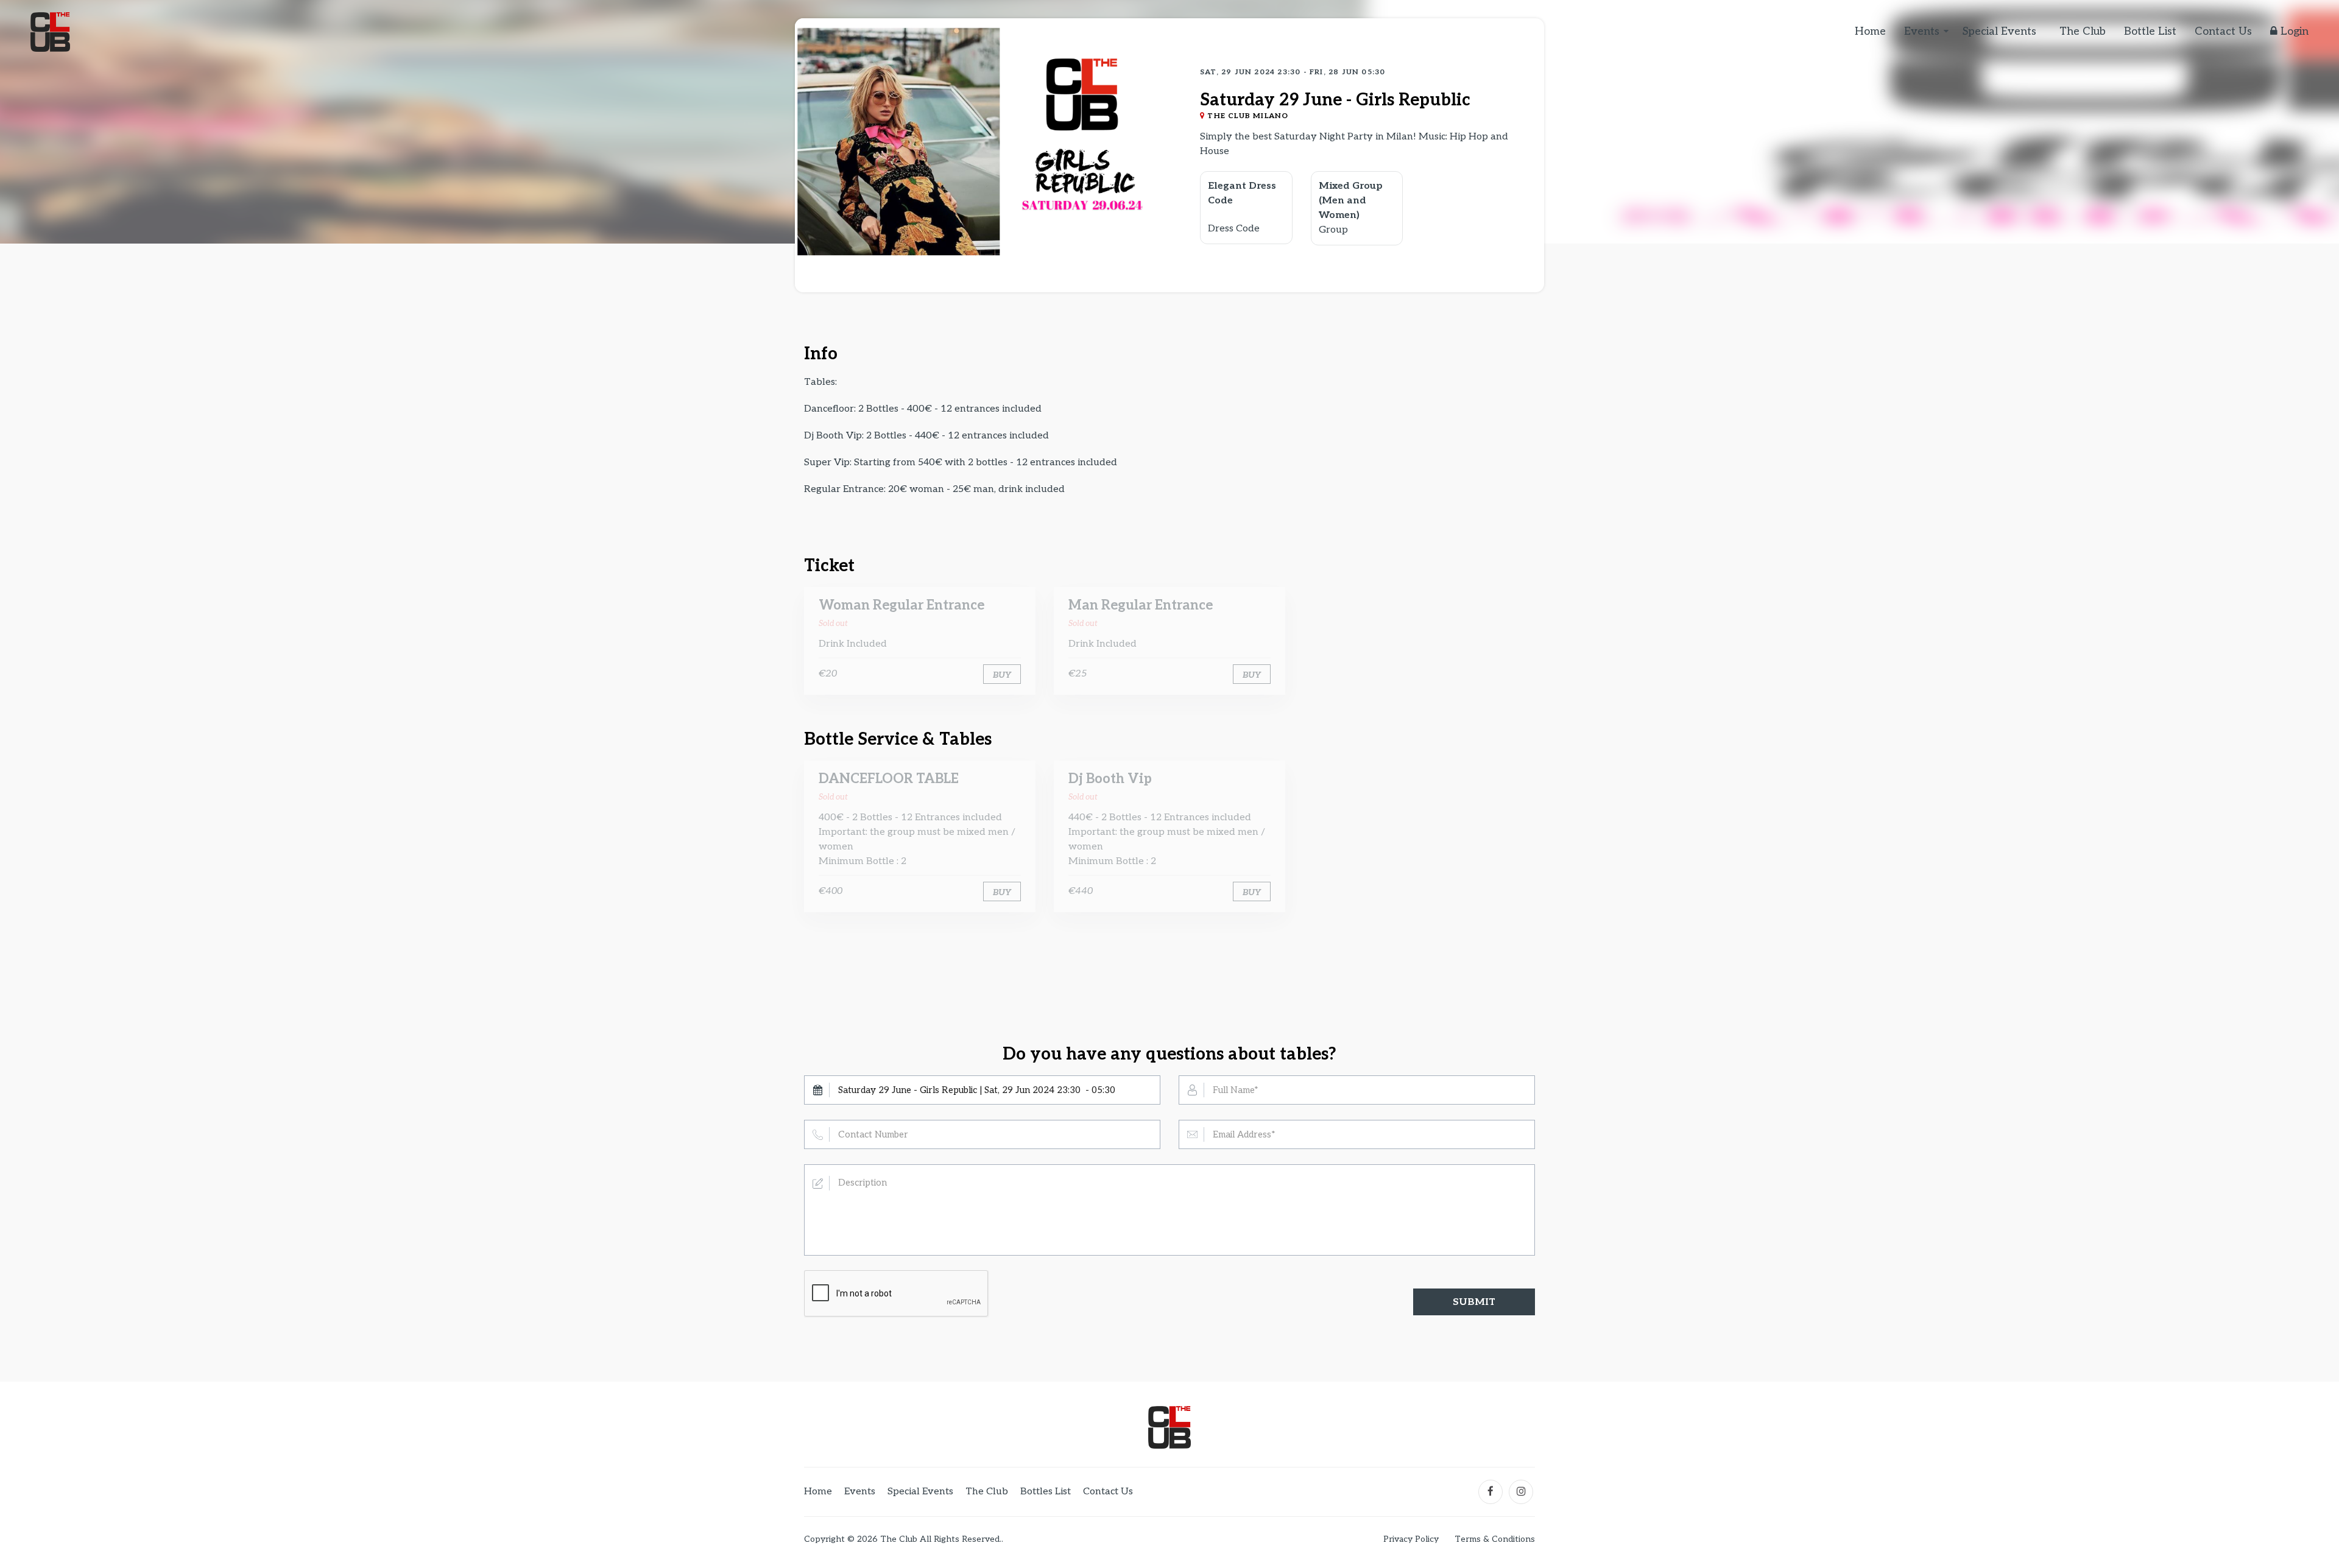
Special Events (1999, 31)
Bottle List (2150, 31)
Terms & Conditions (1495, 1539)
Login (2293, 31)
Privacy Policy (1411, 1539)
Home (1870, 31)
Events (1922, 31)
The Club (2083, 31)
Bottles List (1046, 1492)
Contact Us (2223, 31)
